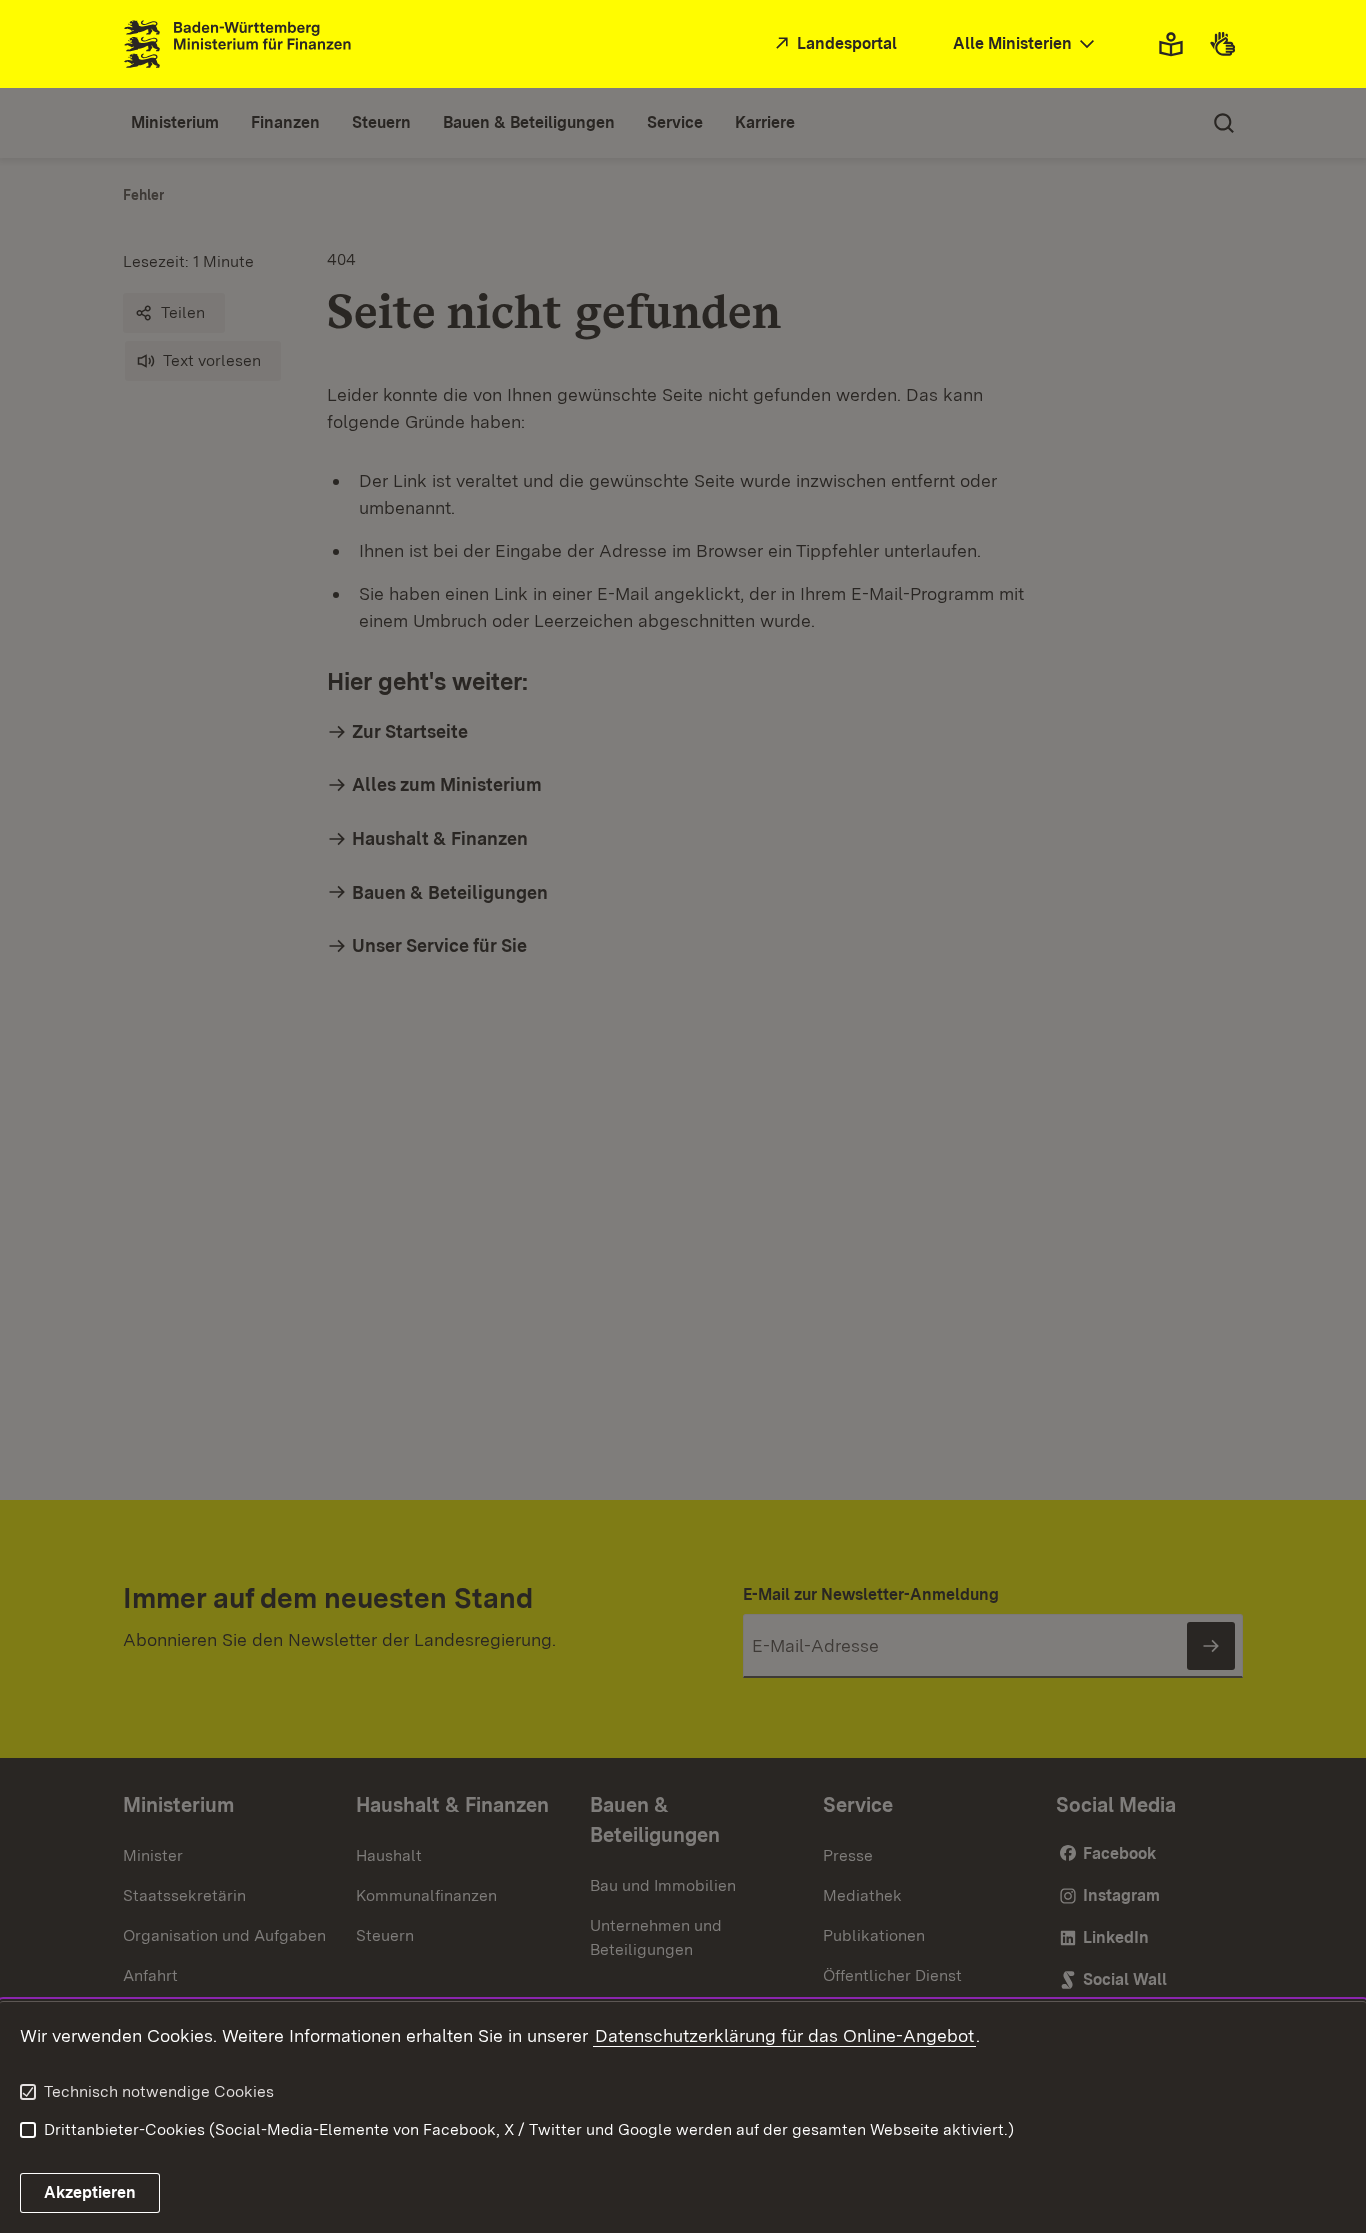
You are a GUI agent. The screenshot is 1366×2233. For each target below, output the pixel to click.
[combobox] (1026, 44)
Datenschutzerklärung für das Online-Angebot (784, 2035)
